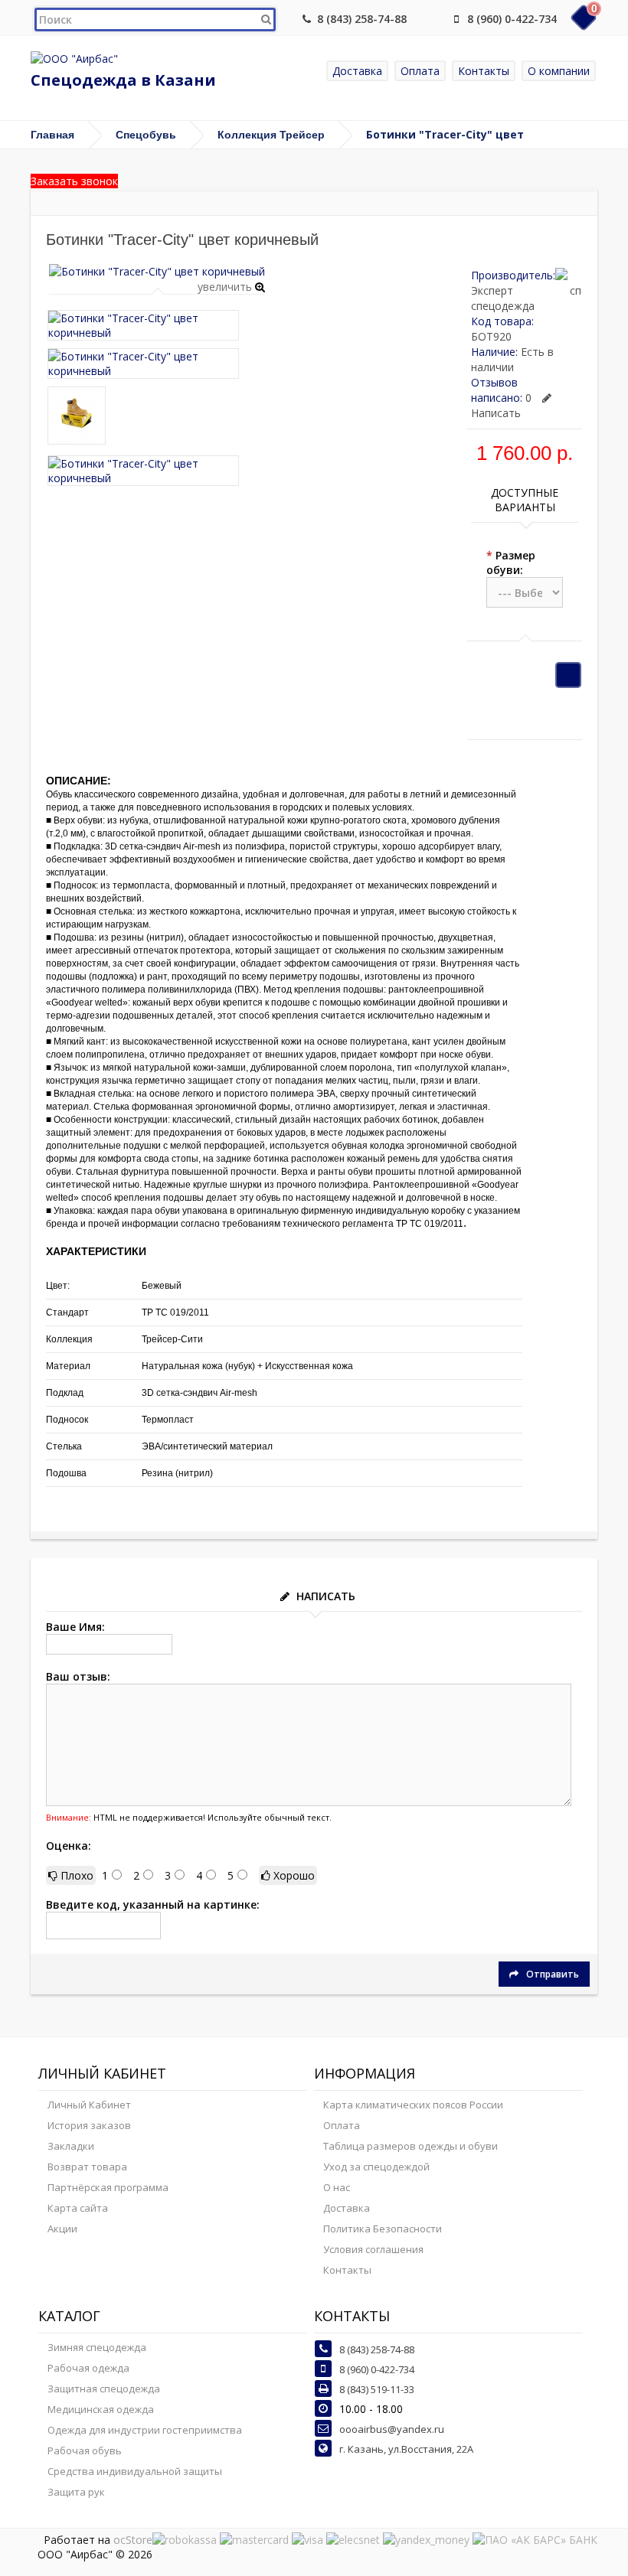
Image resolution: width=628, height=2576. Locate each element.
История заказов (89, 2125)
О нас (337, 2187)
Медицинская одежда (101, 2409)
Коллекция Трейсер (271, 135)
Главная (52, 135)
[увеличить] (157, 271)
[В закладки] (568, 675)
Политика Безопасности (383, 2229)
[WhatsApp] (431, 19)
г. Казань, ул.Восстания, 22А (406, 2449)
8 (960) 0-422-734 (512, 19)
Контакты (484, 71)
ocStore (133, 2540)
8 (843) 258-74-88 (362, 19)
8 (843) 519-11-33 (377, 2389)
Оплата (420, 71)
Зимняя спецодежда (97, 2347)
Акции (62, 2229)
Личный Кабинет (89, 2105)
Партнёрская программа (108, 2187)
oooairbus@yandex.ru (392, 2429)
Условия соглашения (373, 2249)
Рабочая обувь (85, 2450)
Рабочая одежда (88, 2368)
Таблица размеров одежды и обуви (410, 2146)
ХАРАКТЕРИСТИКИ (96, 1251)
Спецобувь (146, 135)
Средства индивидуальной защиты (135, 2471)
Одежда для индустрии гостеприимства (145, 2430)
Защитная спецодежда (104, 2389)
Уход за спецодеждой (376, 2167)
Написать (496, 413)
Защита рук (76, 2492)
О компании (559, 71)
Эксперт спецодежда (503, 298)
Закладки (71, 2146)
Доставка (357, 71)
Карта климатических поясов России (413, 2105)
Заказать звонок (74, 181)
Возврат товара (87, 2167)
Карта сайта (78, 2208)
